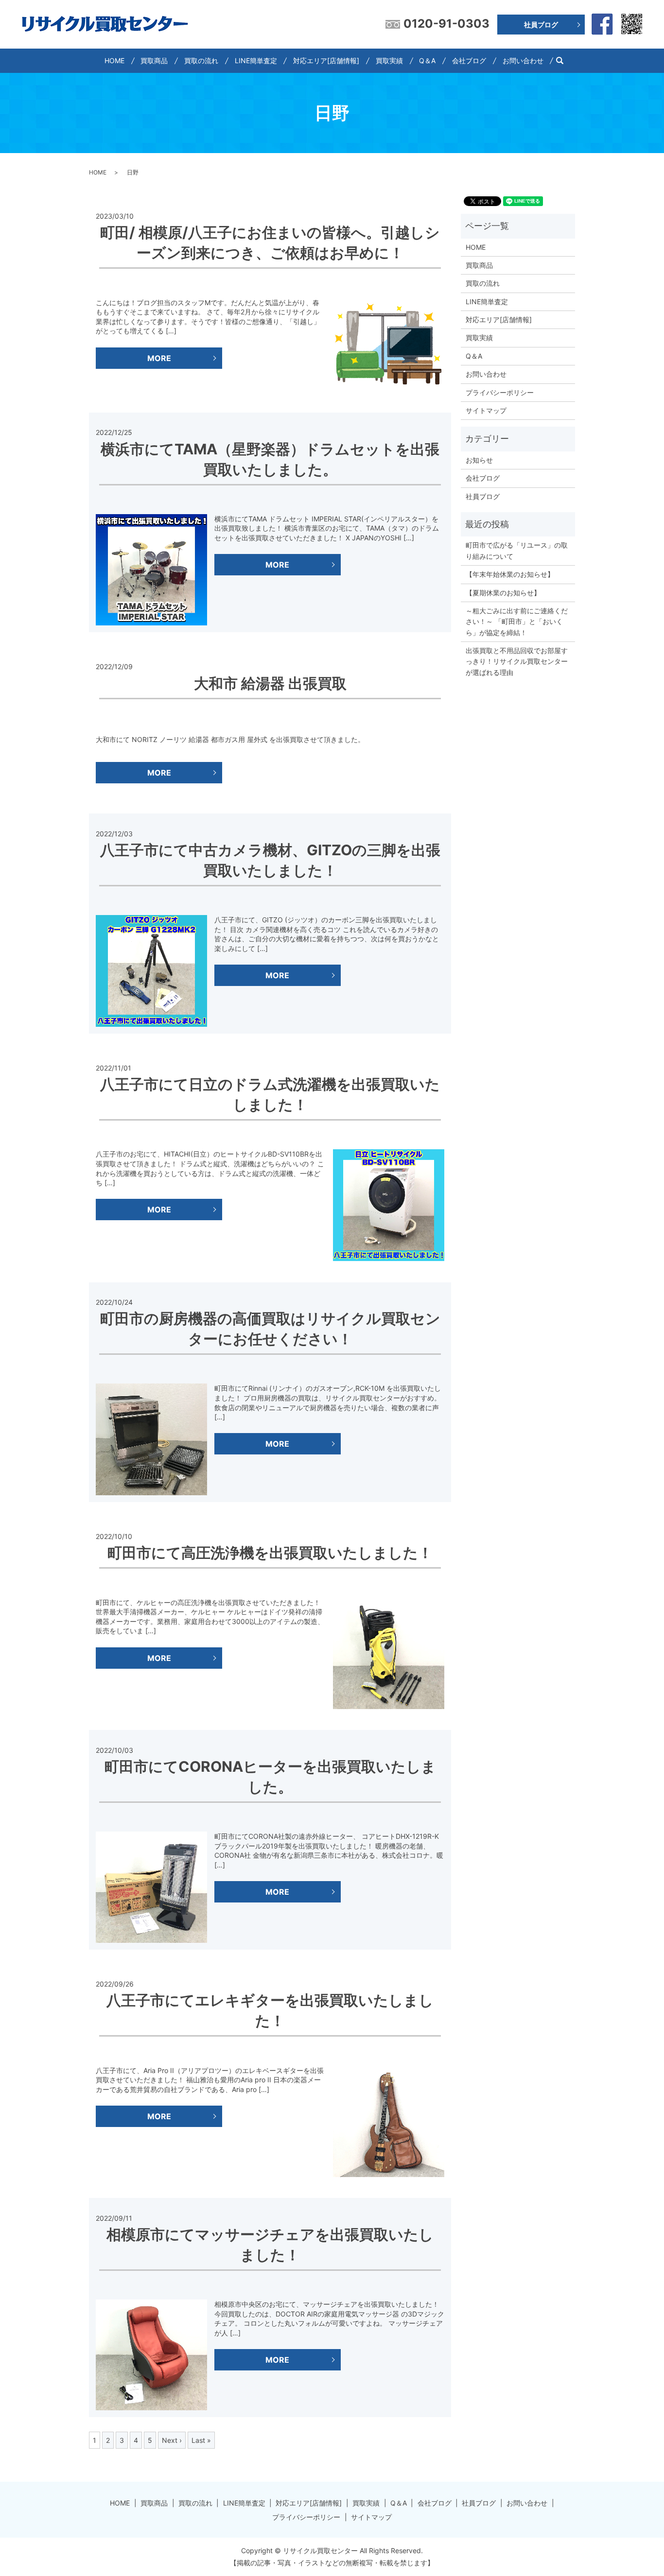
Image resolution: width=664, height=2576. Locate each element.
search (564, 61)
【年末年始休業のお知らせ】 (510, 574)
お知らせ (479, 460)
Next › (172, 2440)
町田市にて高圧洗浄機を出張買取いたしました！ (270, 1553)
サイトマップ (486, 410)
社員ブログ (541, 25)
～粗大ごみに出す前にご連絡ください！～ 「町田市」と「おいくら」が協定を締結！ (517, 622)
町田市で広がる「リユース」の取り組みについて (517, 550)
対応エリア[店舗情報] (326, 61)
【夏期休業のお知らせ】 (503, 593)
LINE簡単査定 (256, 61)
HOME (114, 61)
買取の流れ (201, 61)
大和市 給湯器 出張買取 (270, 683)
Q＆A (427, 61)
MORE (159, 358)
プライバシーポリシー (500, 392)
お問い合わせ (523, 61)
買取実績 (389, 61)
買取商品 (154, 61)
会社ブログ (469, 61)
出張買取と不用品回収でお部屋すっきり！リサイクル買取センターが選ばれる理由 (517, 661)
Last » (201, 2440)
